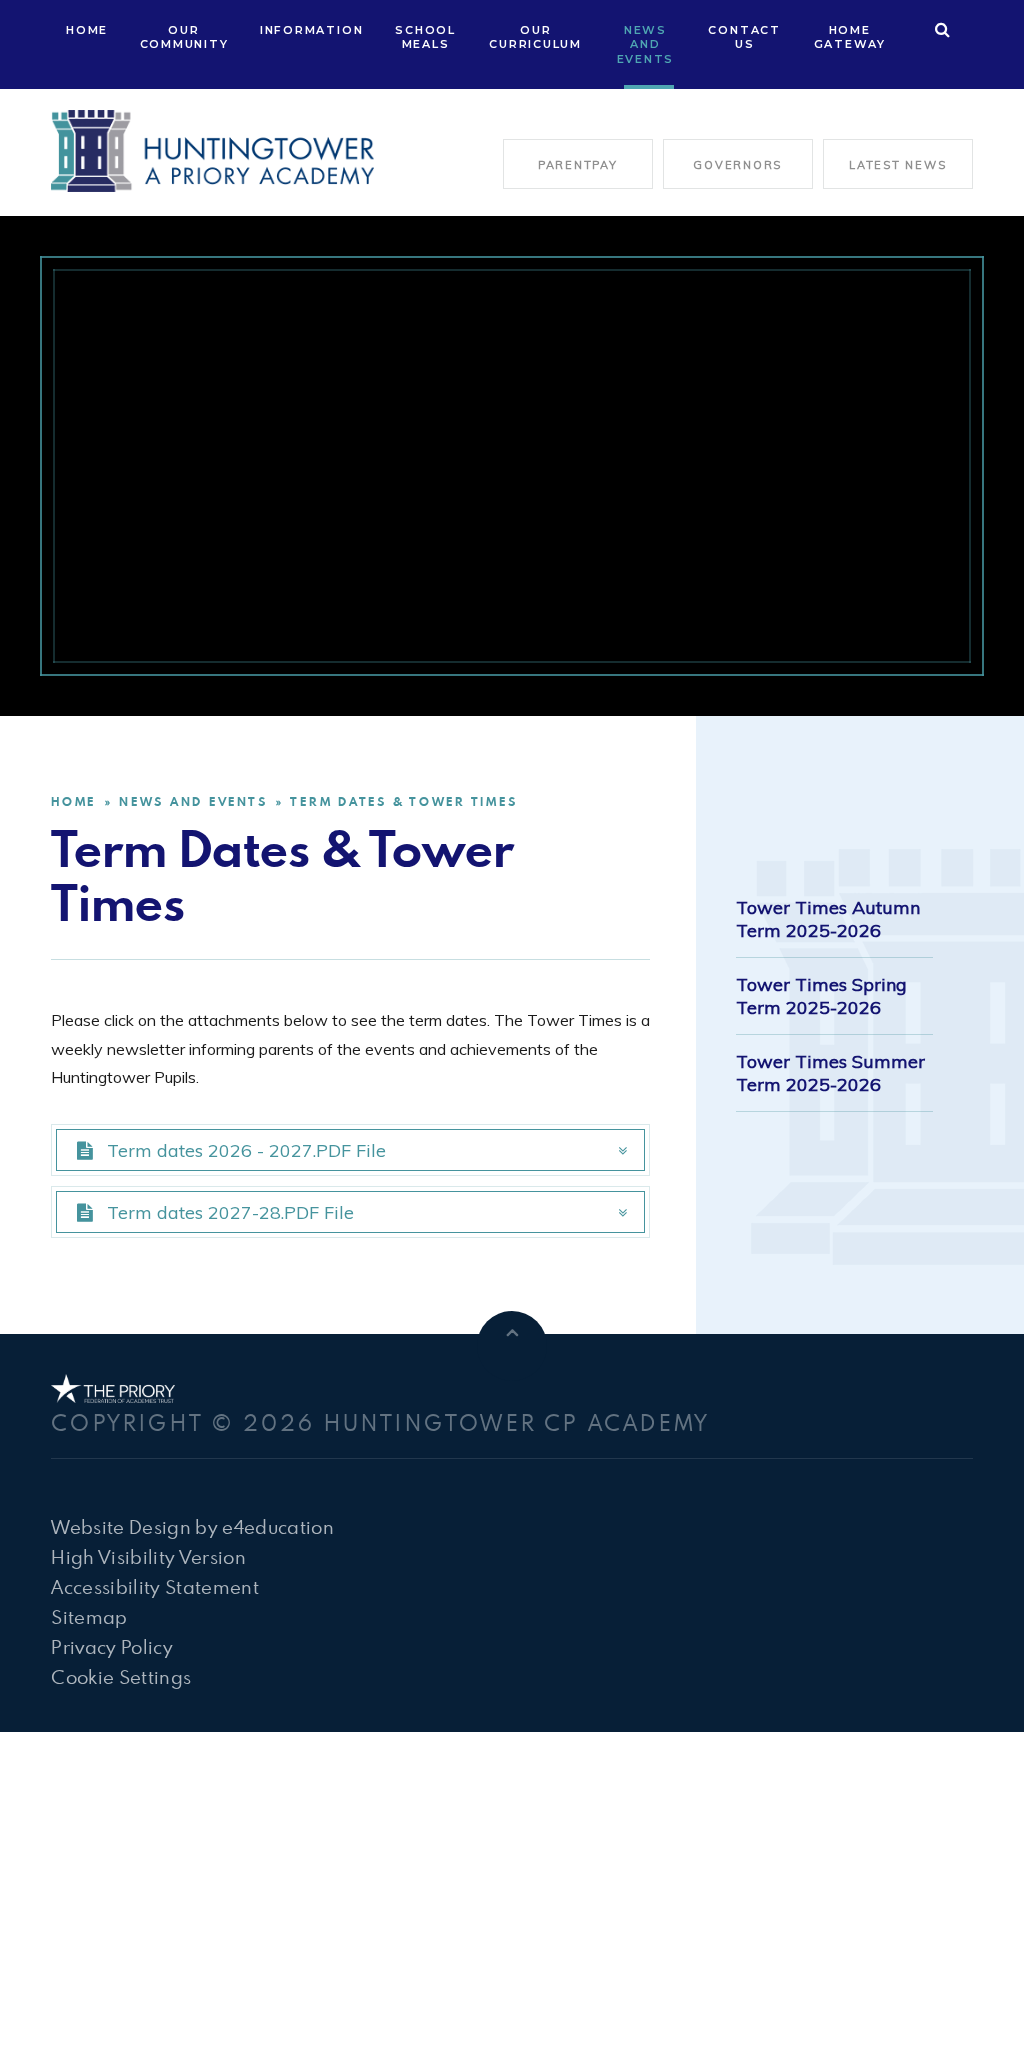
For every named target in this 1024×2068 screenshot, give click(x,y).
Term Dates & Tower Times (403, 801)
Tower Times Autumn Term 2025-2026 (828, 919)
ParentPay (578, 165)
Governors (737, 165)
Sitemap (89, 1616)
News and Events (193, 801)
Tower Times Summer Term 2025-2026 (830, 1073)
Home (73, 801)
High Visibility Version (148, 1556)
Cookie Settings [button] (121, 1676)
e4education (278, 1526)
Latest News (897, 165)
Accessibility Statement (155, 1586)
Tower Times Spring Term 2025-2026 (821, 996)
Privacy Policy (112, 1646)
